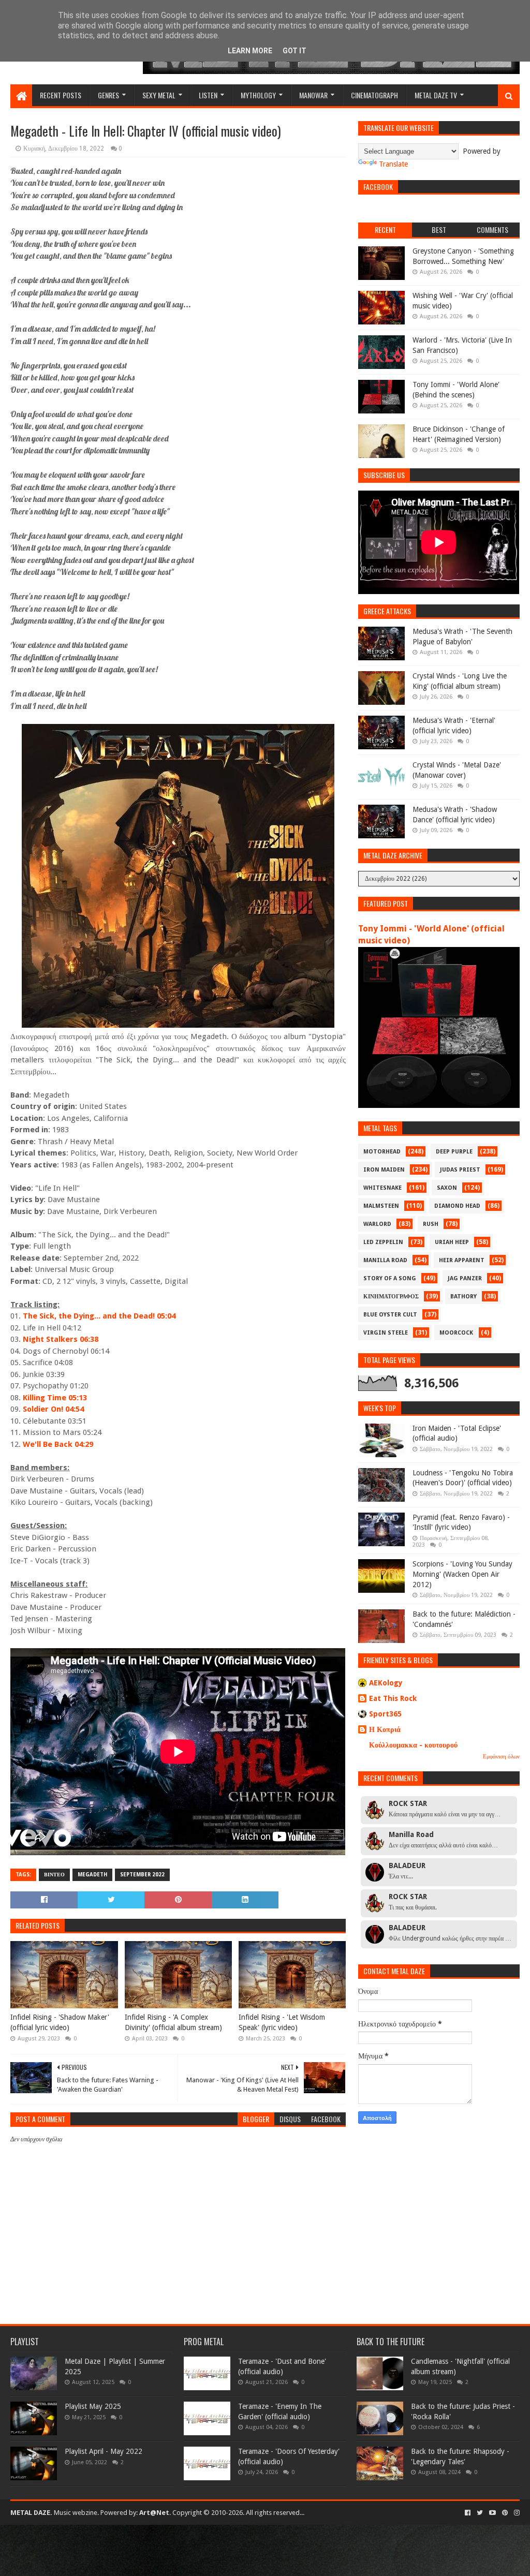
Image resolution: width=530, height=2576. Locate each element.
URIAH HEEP (452, 1242)
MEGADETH (92, 1875)
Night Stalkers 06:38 (61, 1339)
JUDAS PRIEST (460, 1170)
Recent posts (61, 95)
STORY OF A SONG (390, 1278)
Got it (295, 51)
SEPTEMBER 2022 (142, 1875)
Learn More (250, 51)
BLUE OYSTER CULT (390, 1315)
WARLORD (377, 1224)
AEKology (386, 1683)
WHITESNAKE (382, 1188)
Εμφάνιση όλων (501, 1757)
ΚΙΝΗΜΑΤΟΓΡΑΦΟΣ (391, 1297)
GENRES (108, 95)
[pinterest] (505, 2513)
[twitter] (480, 2513)
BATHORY (463, 1297)
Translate (393, 164)
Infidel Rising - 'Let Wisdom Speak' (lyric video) (282, 2022)
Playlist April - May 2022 (104, 2451)
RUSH (431, 1224)
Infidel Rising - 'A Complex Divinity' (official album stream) (173, 2022)
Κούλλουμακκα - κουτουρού (413, 1745)
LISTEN (208, 95)
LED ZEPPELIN (383, 1242)
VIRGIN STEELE (386, 1333)
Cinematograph (374, 95)
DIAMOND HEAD (457, 1206)
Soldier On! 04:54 (53, 1409)
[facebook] (468, 2513)
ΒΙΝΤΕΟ (54, 1875)
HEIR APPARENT (462, 1260)
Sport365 (385, 1714)
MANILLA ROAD (385, 1260)
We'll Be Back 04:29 (58, 1444)
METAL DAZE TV (436, 95)
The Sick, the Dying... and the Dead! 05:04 (99, 1316)
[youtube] (492, 2513)
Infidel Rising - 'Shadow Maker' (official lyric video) (60, 2022)
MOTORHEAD (382, 1152)
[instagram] (516, 2513)
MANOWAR (313, 95)
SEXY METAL (159, 95)
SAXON (447, 1188)
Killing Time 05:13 (55, 1398)
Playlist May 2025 (93, 2406)
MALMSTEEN (381, 1206)
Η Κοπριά (385, 1729)
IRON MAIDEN (384, 1170)
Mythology (258, 95)
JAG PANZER (465, 1278)
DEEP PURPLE (454, 1152)
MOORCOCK (456, 1333)
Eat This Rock (393, 1698)
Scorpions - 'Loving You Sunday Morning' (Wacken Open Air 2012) (462, 1574)
